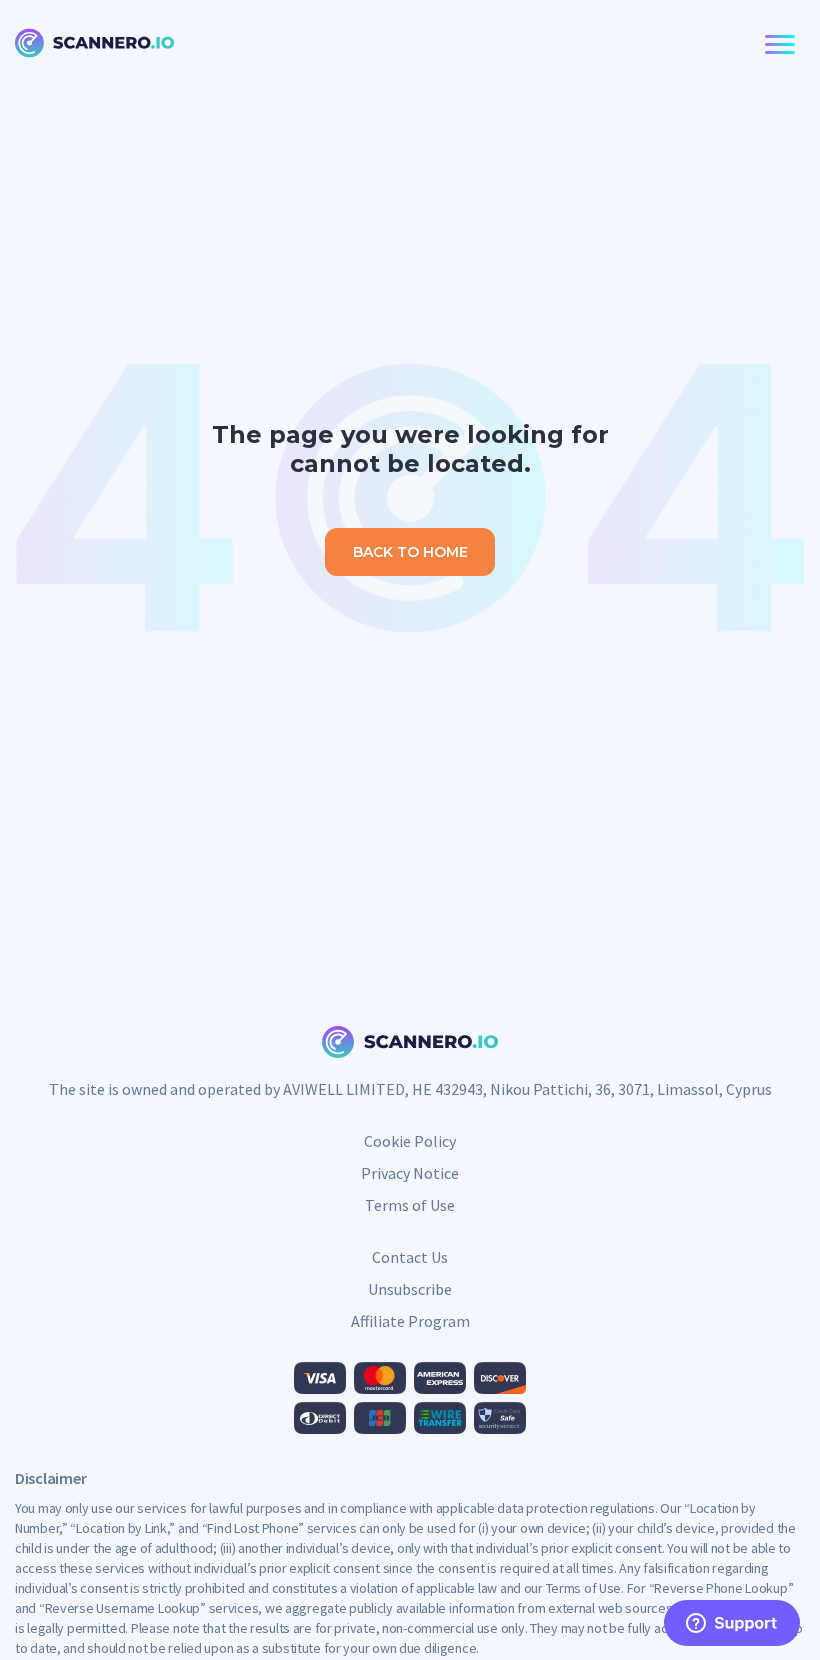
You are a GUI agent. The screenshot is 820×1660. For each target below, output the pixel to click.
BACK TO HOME (410, 552)
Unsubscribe (410, 1289)
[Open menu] (776, 45)
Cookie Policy (410, 1141)
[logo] (95, 45)
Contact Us (410, 1257)
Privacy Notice (410, 1173)
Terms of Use (410, 1205)
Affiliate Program (410, 1321)
